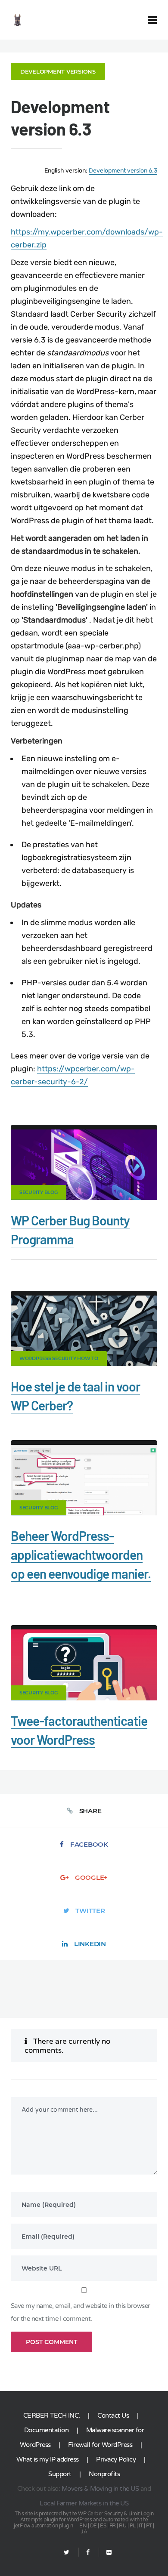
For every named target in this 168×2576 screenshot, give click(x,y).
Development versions (58, 71)
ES (103, 2526)
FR (113, 2526)
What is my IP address (48, 2459)
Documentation (47, 2430)
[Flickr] (105, 2553)
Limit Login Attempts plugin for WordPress (87, 2517)
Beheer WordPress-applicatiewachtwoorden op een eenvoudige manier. (81, 1555)
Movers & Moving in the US (100, 2489)
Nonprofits (104, 2474)
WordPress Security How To (59, 1358)
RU (123, 2526)
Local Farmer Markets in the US (84, 2503)
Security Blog (39, 1192)
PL (133, 2526)
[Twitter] (67, 2553)
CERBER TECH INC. (52, 2416)
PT (149, 2526)
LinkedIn (90, 1944)
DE (93, 2526)
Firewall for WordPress (100, 2445)
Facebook (89, 1844)
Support (60, 2474)
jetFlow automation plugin (44, 2526)
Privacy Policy (116, 2459)
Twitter (90, 1911)
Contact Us (113, 2416)
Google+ (91, 1877)
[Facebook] (88, 2553)
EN (83, 2526)
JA (84, 2532)
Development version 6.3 (123, 171)
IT (141, 2526)
